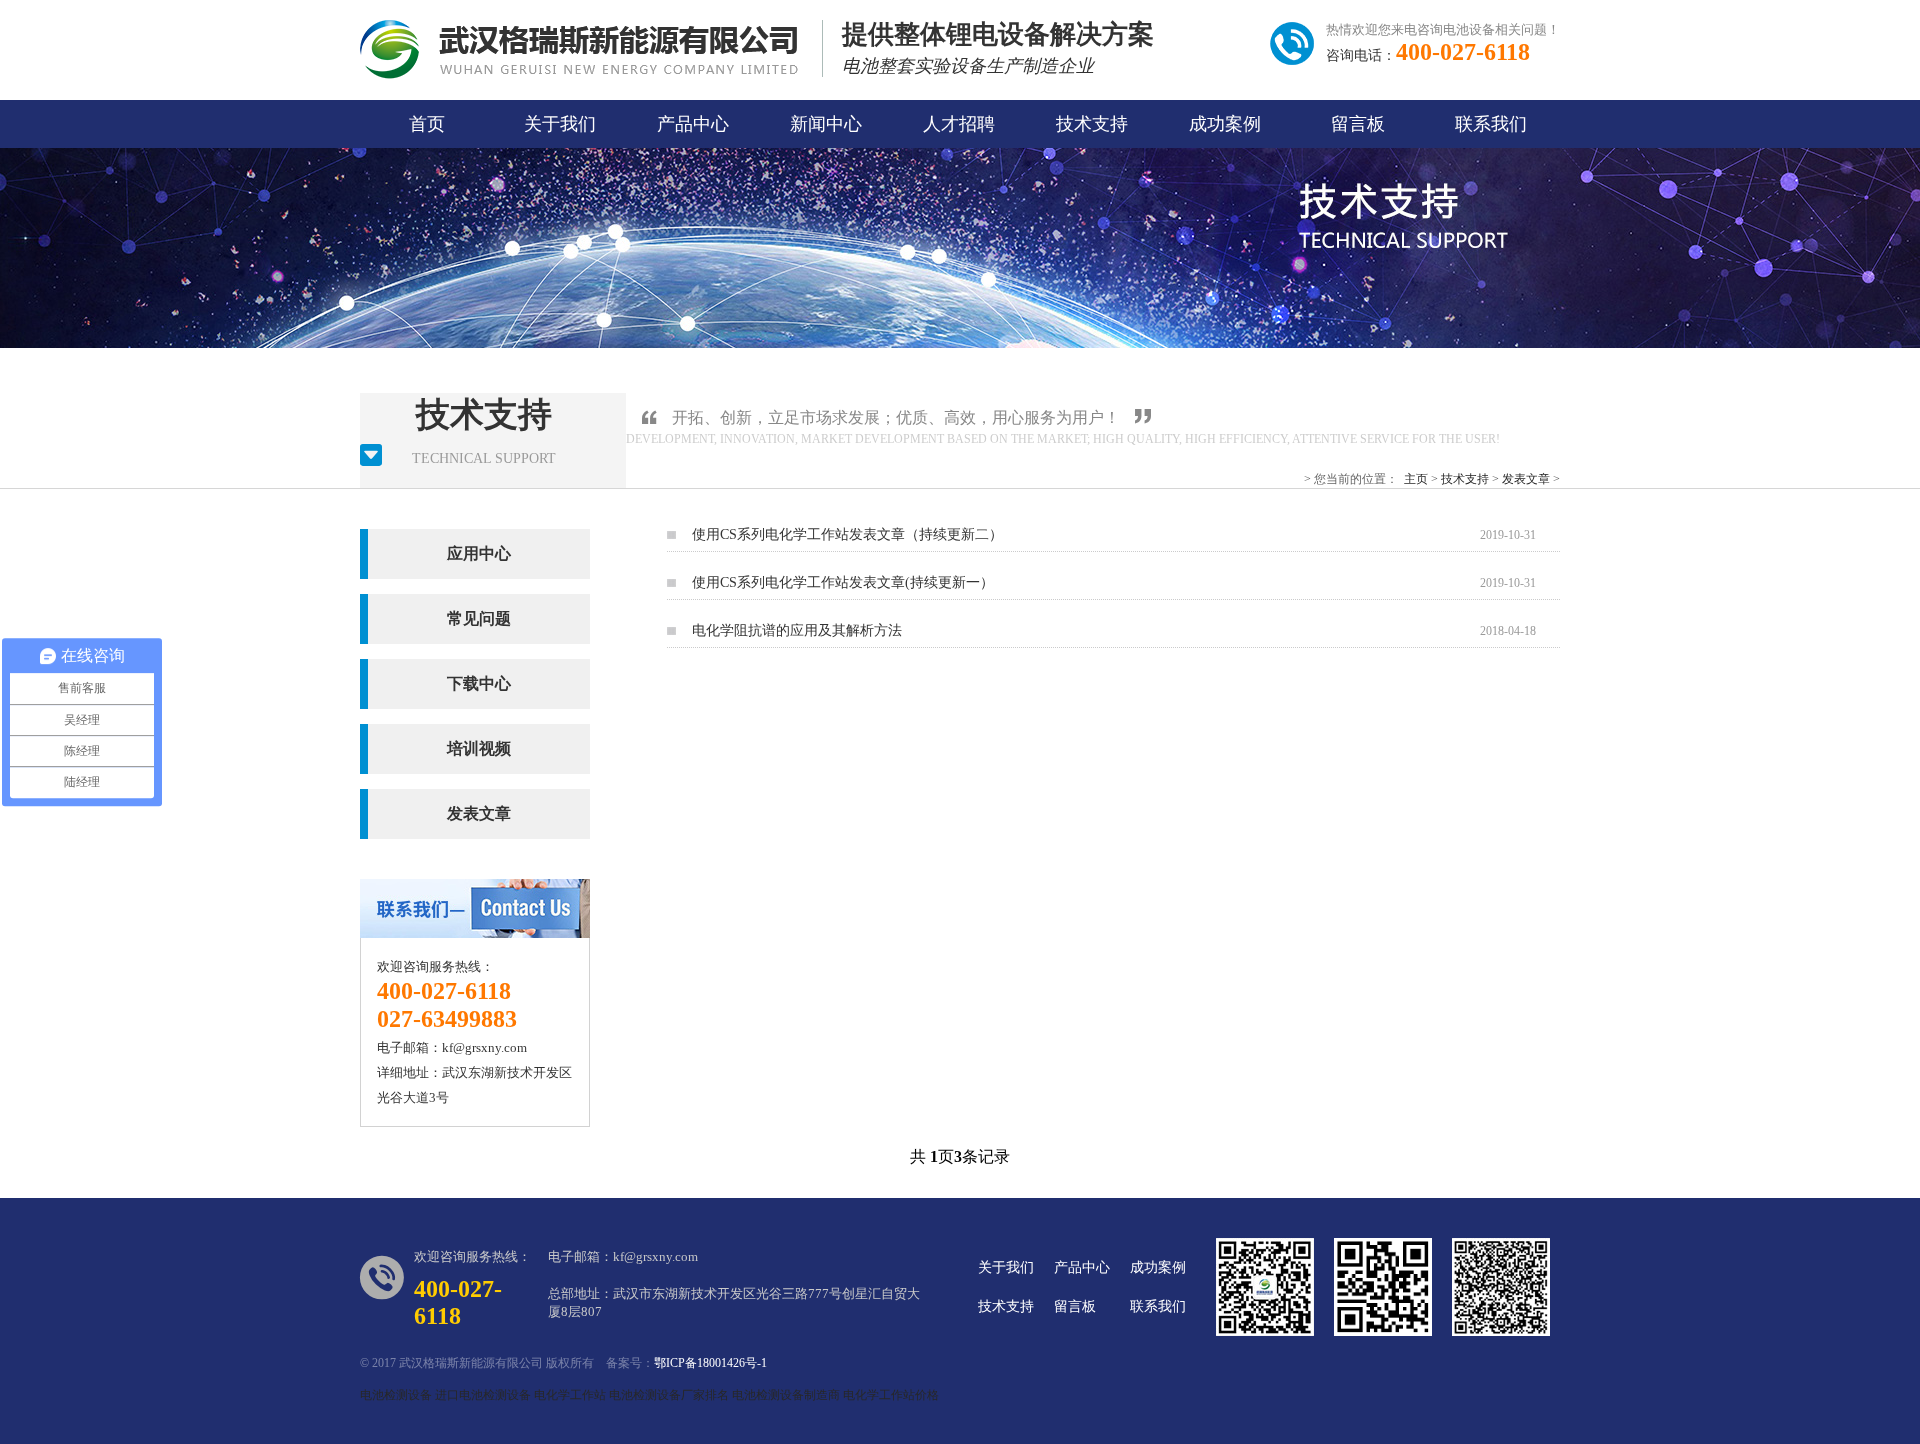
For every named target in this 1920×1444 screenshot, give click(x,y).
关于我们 (560, 124)
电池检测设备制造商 (786, 1395)
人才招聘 (959, 124)
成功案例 (1225, 124)
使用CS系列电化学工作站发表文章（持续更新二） (847, 534)
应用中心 (479, 553)
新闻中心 (826, 124)
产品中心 (693, 124)
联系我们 (1491, 124)
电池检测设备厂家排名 (669, 1395)
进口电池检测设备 (483, 1395)
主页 (1416, 479)
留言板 (1358, 124)
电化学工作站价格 (891, 1395)
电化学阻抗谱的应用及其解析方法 (797, 630)
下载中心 (479, 683)
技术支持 (1092, 124)
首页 (427, 124)
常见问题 (479, 618)
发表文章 (1526, 479)
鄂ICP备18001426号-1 (710, 1363)
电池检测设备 (396, 1395)
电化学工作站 (570, 1395)
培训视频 (479, 748)
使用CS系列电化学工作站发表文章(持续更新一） (843, 582)
